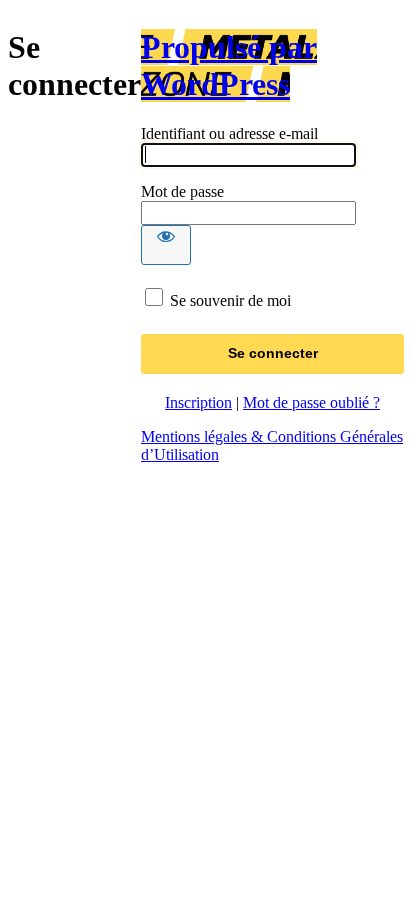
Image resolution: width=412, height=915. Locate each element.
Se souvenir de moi (230, 300)
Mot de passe (182, 191)
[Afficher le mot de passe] (166, 245)
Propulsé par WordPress (229, 65)
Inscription (198, 402)
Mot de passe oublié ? (311, 402)
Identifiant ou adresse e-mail (229, 133)
